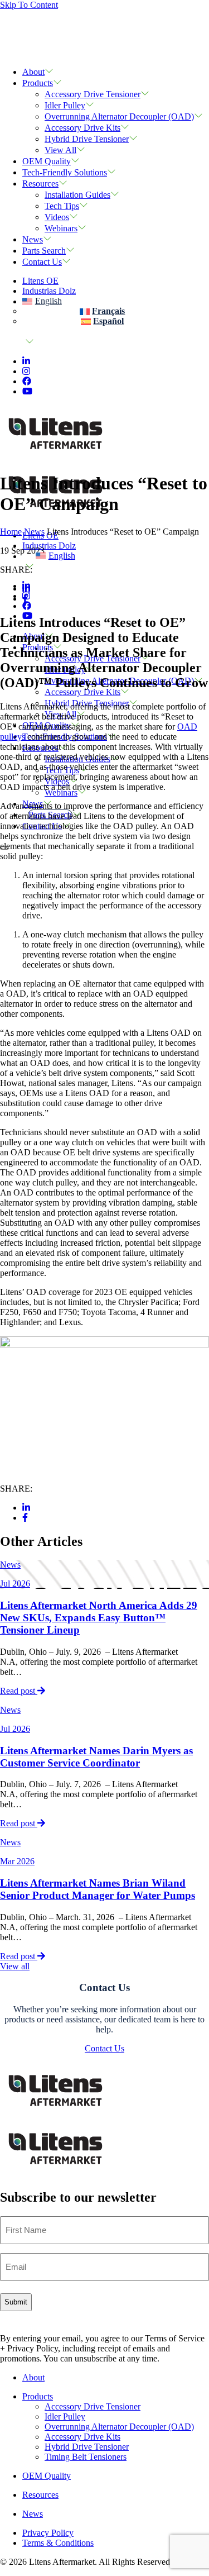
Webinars (61, 228)
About (33, 72)
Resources (40, 184)
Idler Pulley (65, 105)
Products (38, 83)
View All (60, 150)
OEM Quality (47, 161)
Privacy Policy (48, 2533)
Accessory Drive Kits (82, 128)
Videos (57, 217)
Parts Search (44, 251)
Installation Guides (77, 195)
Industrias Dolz (49, 291)
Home (11, 532)
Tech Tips (62, 206)
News (33, 239)
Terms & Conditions (58, 2543)
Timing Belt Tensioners (86, 2457)
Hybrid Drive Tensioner (87, 139)
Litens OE (40, 281)
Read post (19, 1691)
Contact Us (42, 262)
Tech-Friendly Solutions (65, 172)
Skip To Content (29, 5)
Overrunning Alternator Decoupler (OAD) (119, 116)
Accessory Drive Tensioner (93, 94)
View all (15, 1966)
